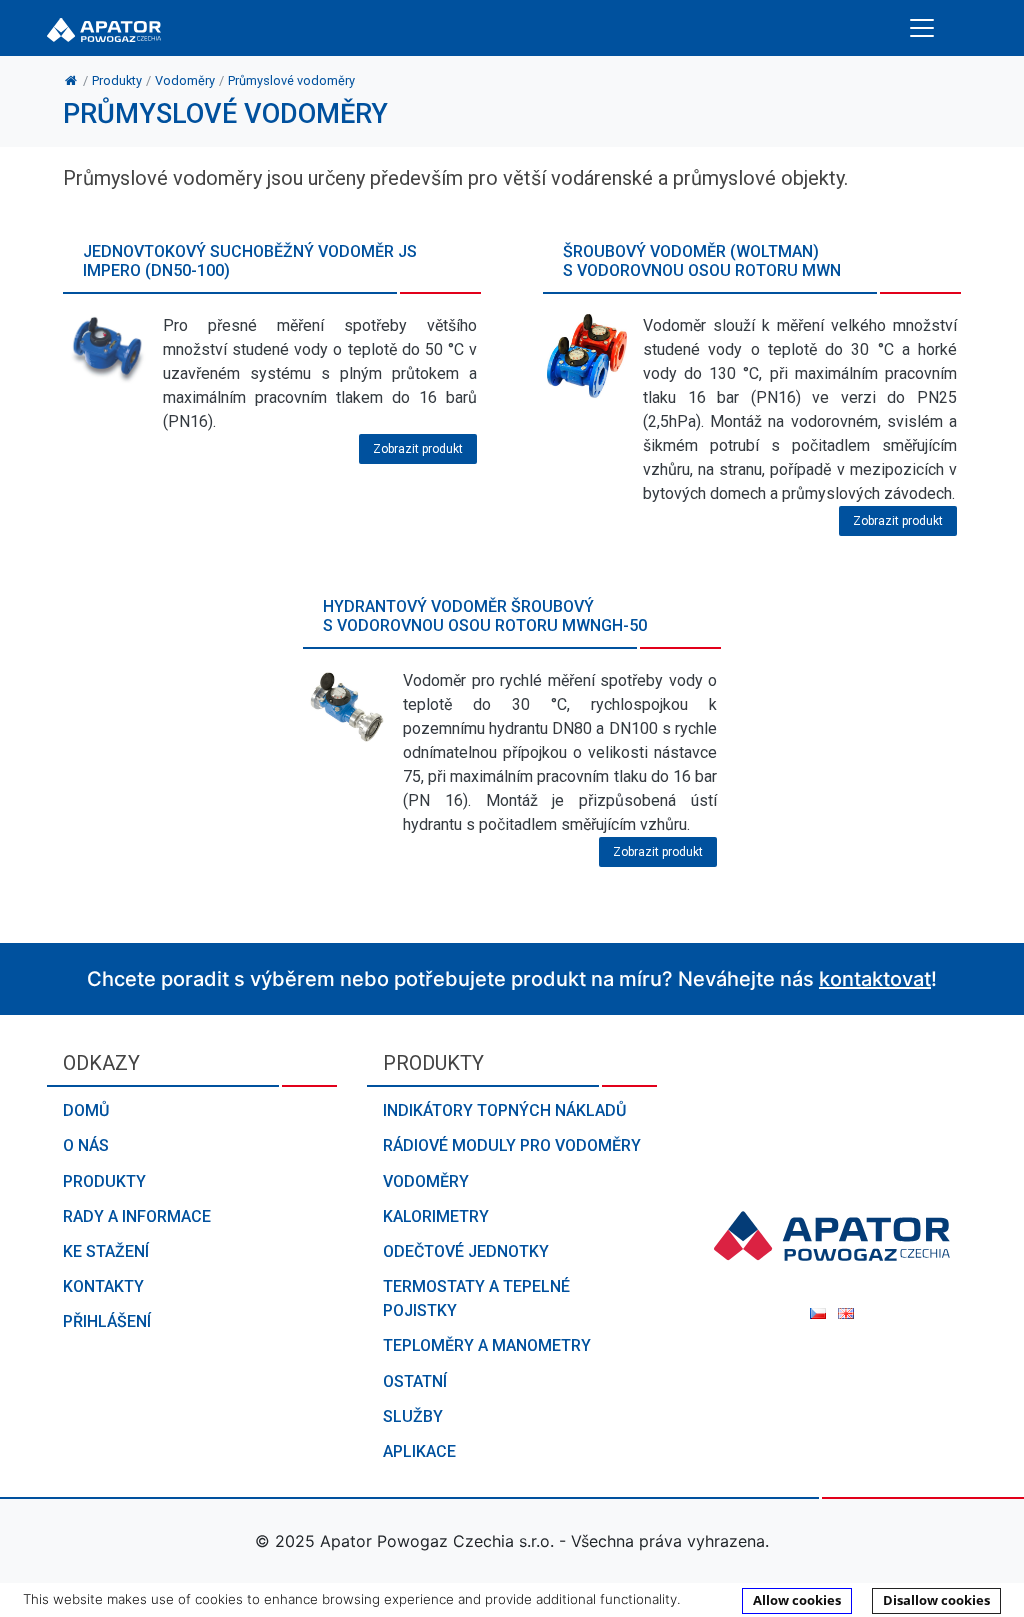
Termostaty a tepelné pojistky (476, 1298)
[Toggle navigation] (922, 28)
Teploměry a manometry (487, 1345)
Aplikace (419, 1451)
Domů (86, 1110)
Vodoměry (426, 1181)
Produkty (104, 1181)
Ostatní (415, 1381)
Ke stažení (106, 1251)
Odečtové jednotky (466, 1251)
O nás (86, 1145)
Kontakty (103, 1286)
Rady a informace (137, 1216)
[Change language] (846, 1312)
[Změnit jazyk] (820, 1312)
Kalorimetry (436, 1216)
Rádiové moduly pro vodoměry (512, 1145)
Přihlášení (107, 1321)
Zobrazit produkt (418, 449)
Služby (413, 1416)
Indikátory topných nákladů (504, 1110)
